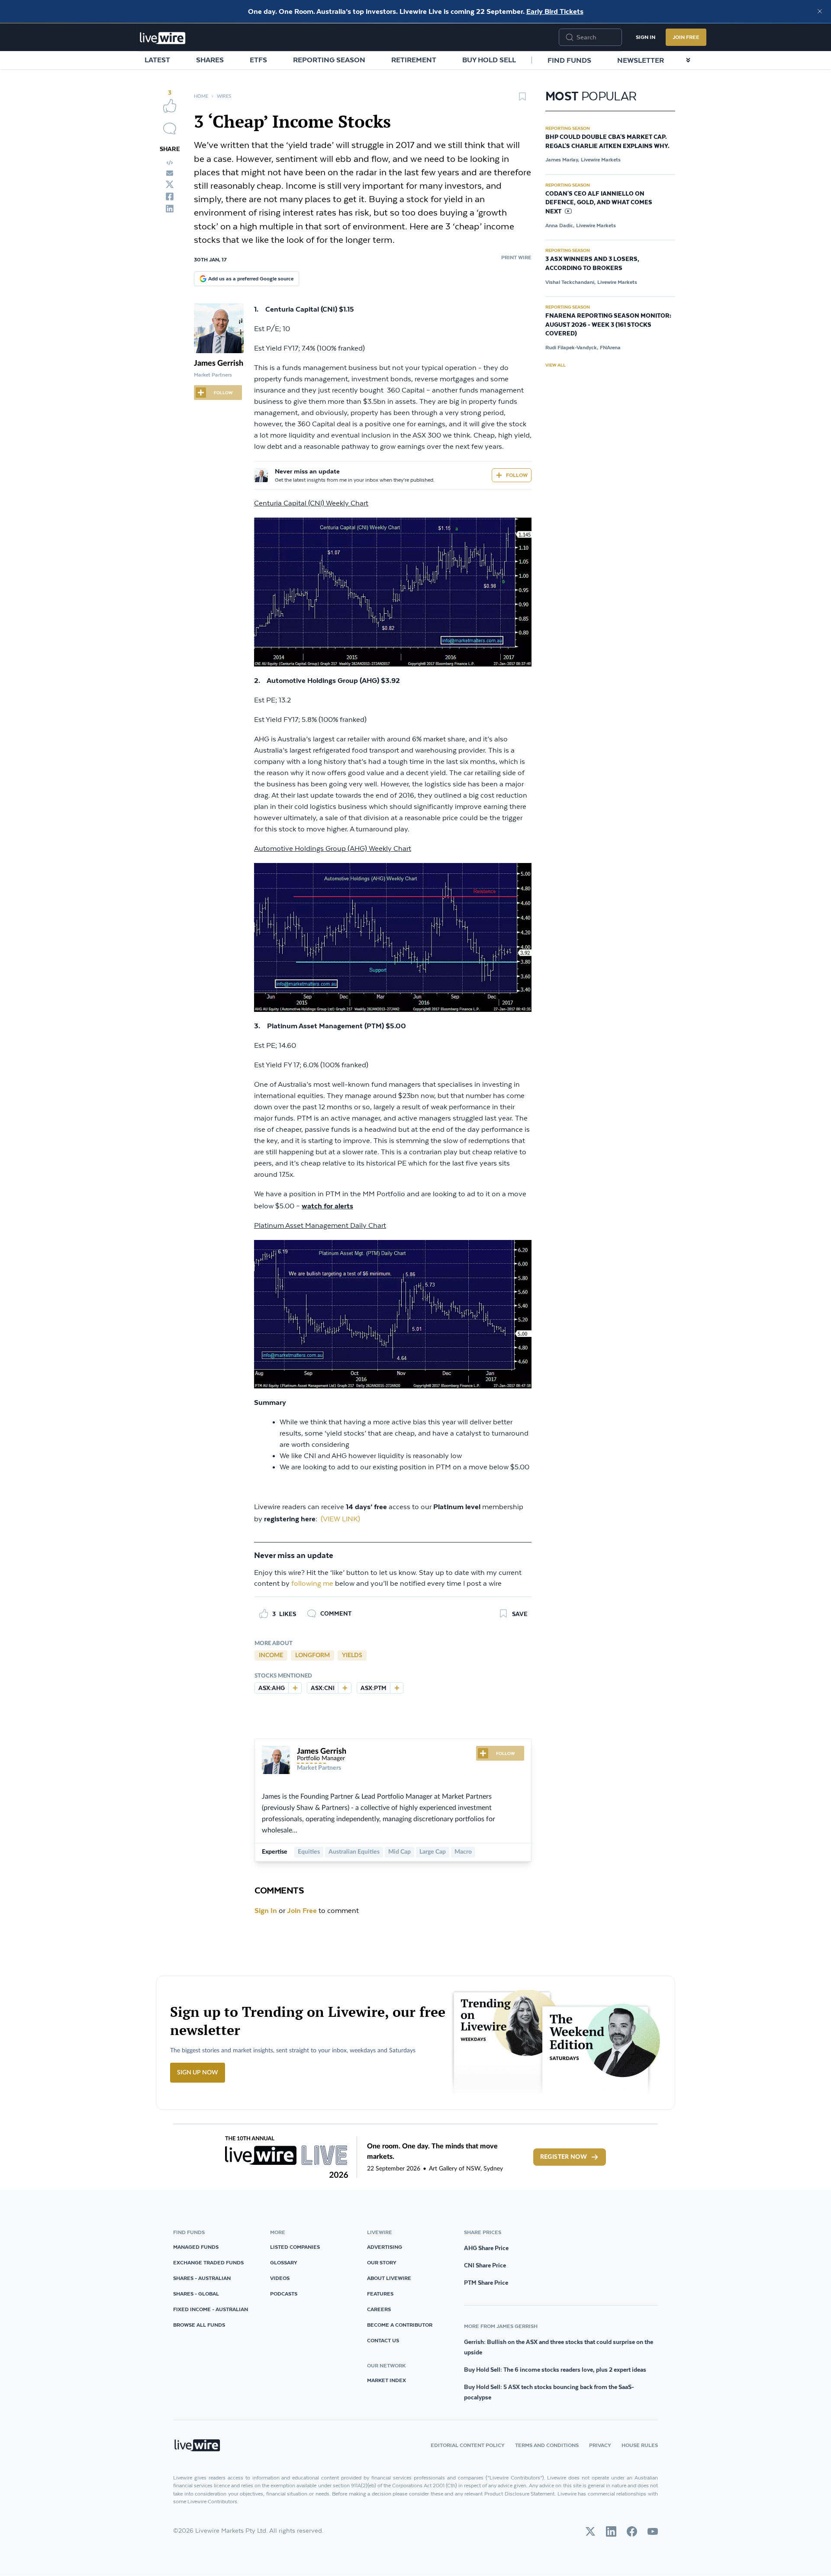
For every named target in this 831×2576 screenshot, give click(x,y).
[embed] (170, 163)
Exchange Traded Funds (208, 2262)
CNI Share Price (485, 2265)
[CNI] (345, 1688)
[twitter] (170, 184)
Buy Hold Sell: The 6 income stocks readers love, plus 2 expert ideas (555, 2370)
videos (280, 2278)
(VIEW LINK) (340, 1519)
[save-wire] (522, 100)
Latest (157, 60)
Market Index (387, 2380)
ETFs (258, 60)
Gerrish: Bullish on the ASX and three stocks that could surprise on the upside (559, 2347)
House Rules (640, 2445)
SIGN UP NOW (198, 2073)
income (271, 1655)
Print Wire (516, 257)
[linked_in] (170, 209)
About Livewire (389, 2278)
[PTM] (396, 1688)
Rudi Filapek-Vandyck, (572, 347)
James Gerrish (219, 364)
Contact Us (383, 2340)
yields (352, 1655)
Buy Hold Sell (489, 60)
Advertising (385, 2247)
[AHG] (295, 1688)
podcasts (284, 2294)
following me (312, 1584)
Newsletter (641, 60)
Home (201, 96)
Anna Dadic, (560, 225)
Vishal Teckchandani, (570, 282)
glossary (284, 2262)
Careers (379, 2309)
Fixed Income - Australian (211, 2309)
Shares (210, 60)
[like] (170, 106)
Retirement (414, 60)
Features (380, 2294)
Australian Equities (354, 1852)
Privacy (600, 2445)
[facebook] (170, 196)
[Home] (163, 38)
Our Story (382, 2262)
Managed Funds (196, 2247)
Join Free (686, 37)
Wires (224, 96)
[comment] (170, 129)
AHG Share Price (486, 2248)
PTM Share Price (486, 2283)
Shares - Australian (202, 2278)
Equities (309, 1852)
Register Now (564, 2157)
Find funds (569, 60)
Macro (463, 1852)
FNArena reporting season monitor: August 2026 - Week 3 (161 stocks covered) (608, 325)
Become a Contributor (400, 2325)
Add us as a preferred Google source (251, 279)
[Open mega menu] (688, 60)
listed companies (295, 2247)
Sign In (646, 37)
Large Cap (433, 1852)
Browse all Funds (199, 2325)
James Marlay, (562, 159)
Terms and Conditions (547, 2445)
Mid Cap (399, 1852)
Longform (312, 1655)
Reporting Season (329, 60)
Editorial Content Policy (468, 2445)
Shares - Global (196, 2294)
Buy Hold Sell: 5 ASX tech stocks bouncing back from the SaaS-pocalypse (549, 2392)
